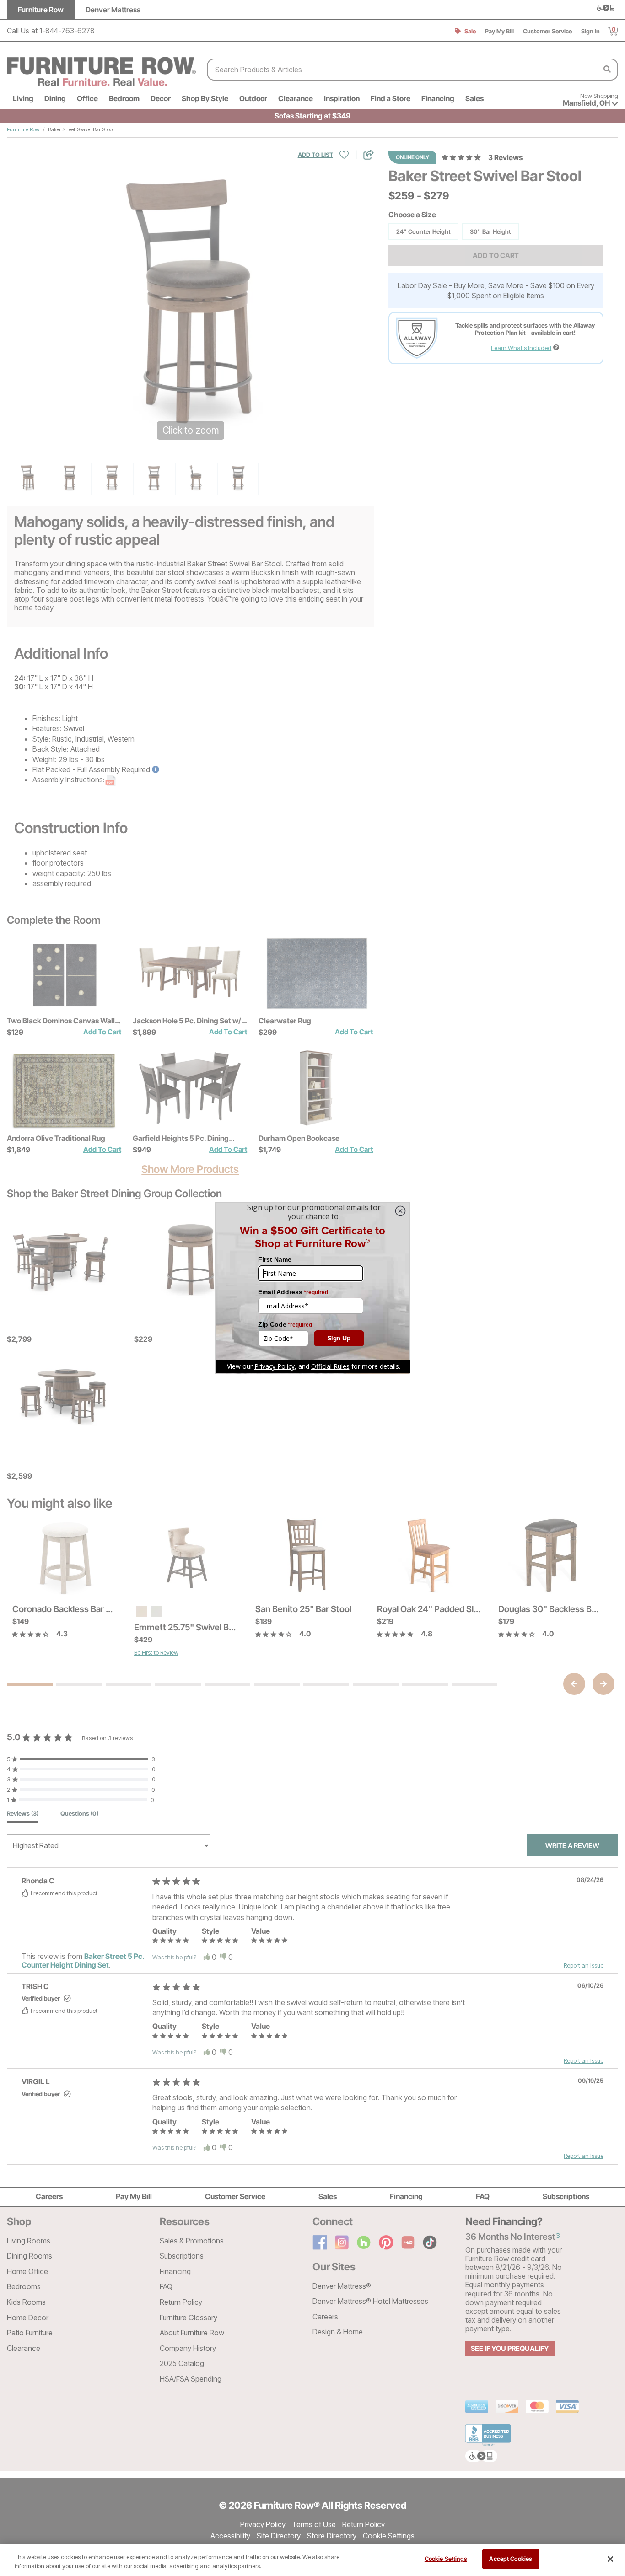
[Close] (610, 2559)
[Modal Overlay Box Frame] (312, 1288)
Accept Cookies (511, 2559)
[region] (312, 2560)
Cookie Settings (446, 2559)
